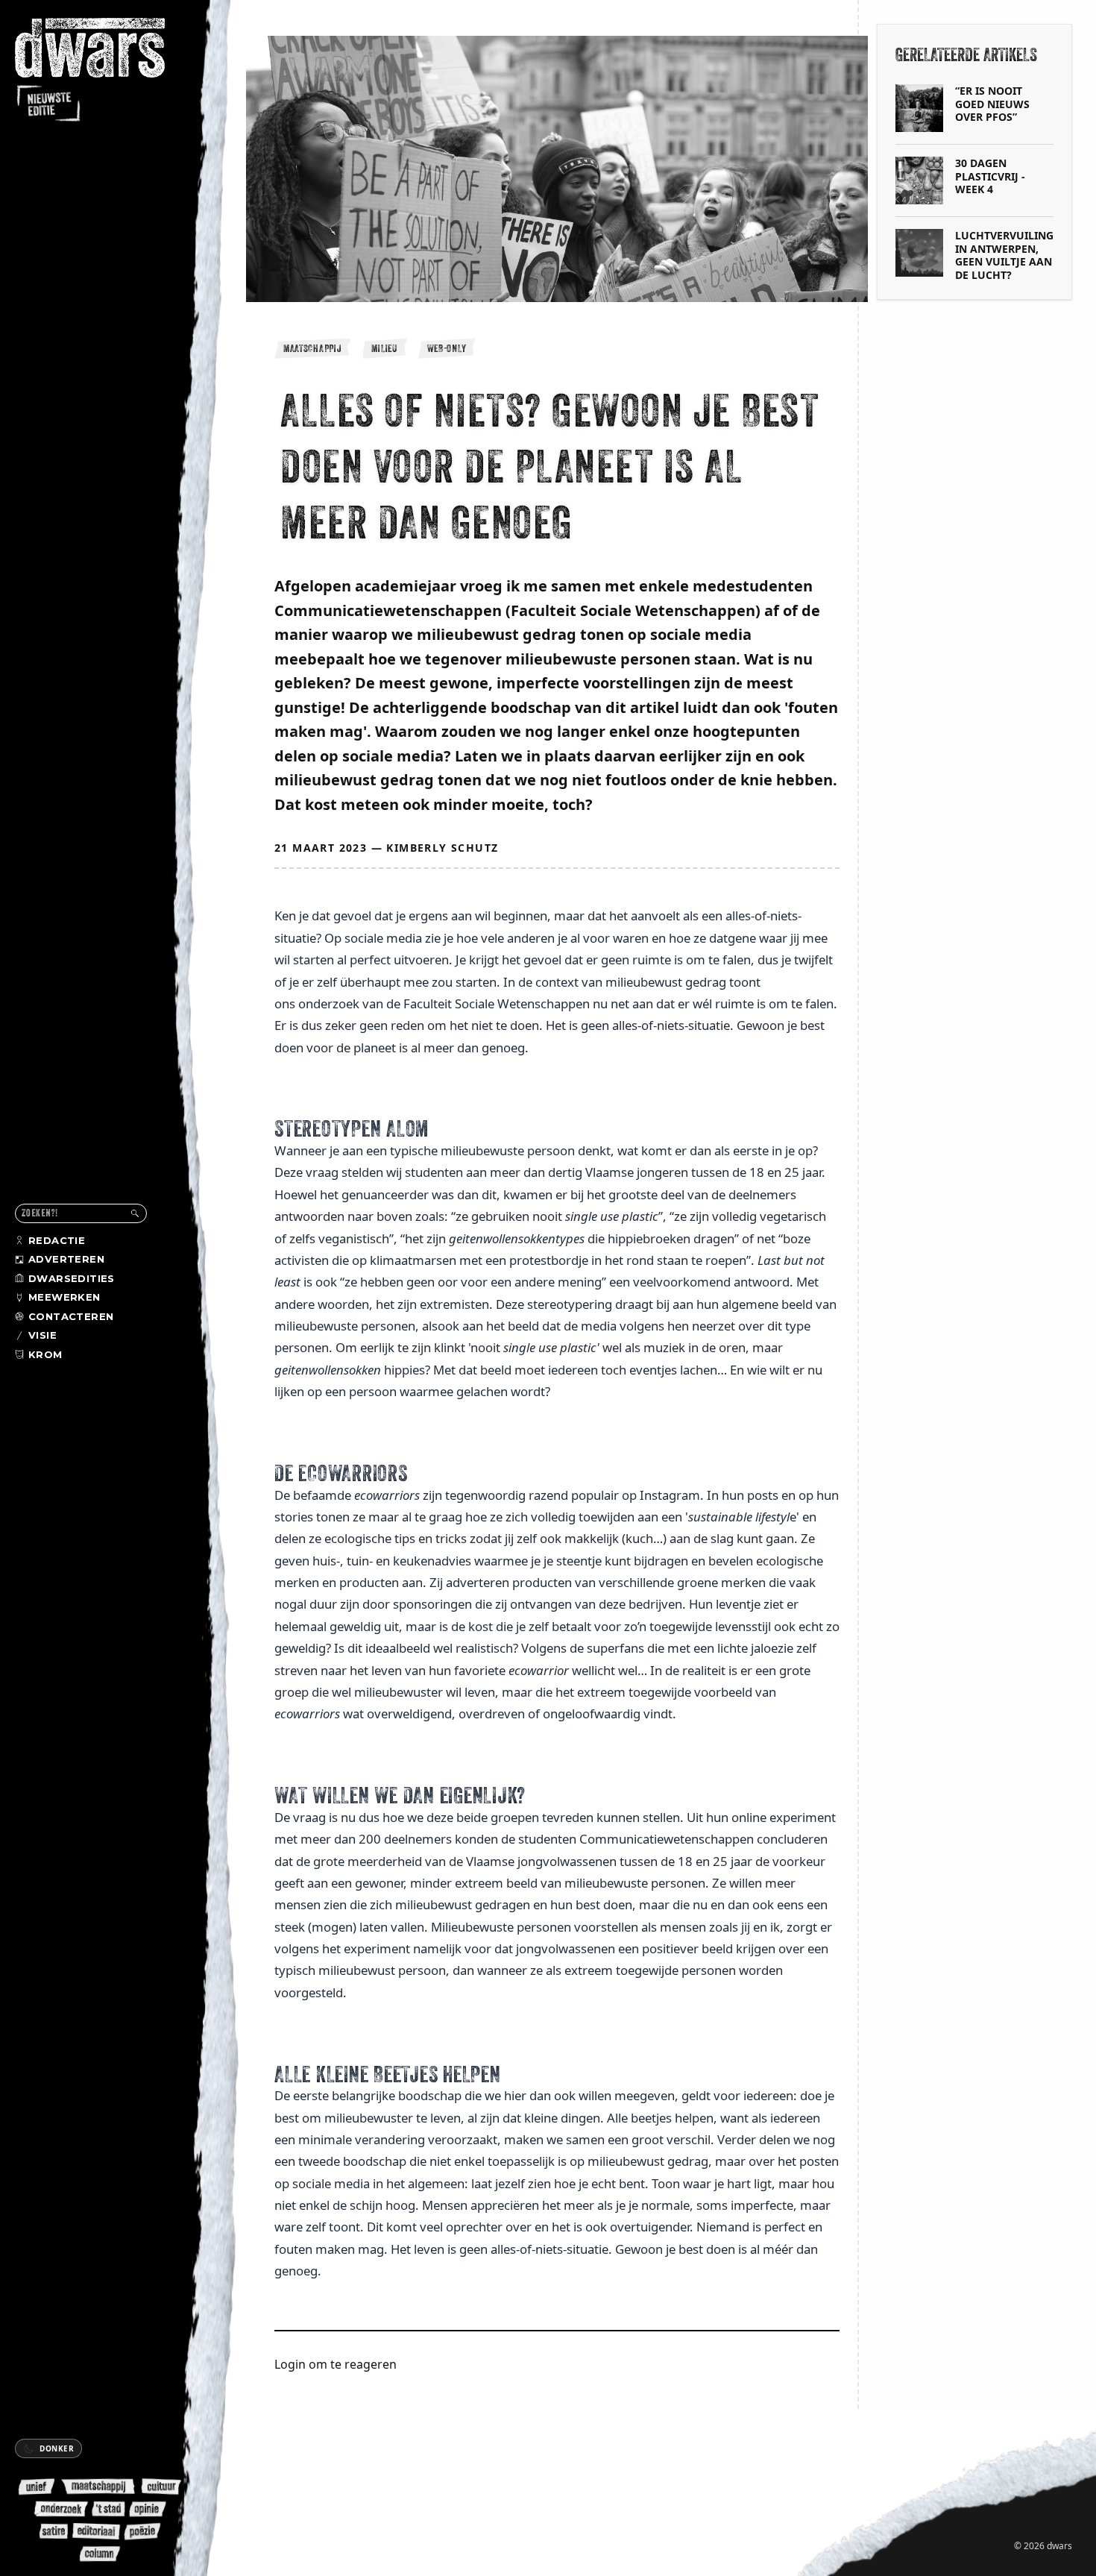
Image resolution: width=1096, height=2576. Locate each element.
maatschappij (312, 348)
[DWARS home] (103, 71)
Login (290, 2364)
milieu (384, 348)
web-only (447, 348)
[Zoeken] (135, 1213)
